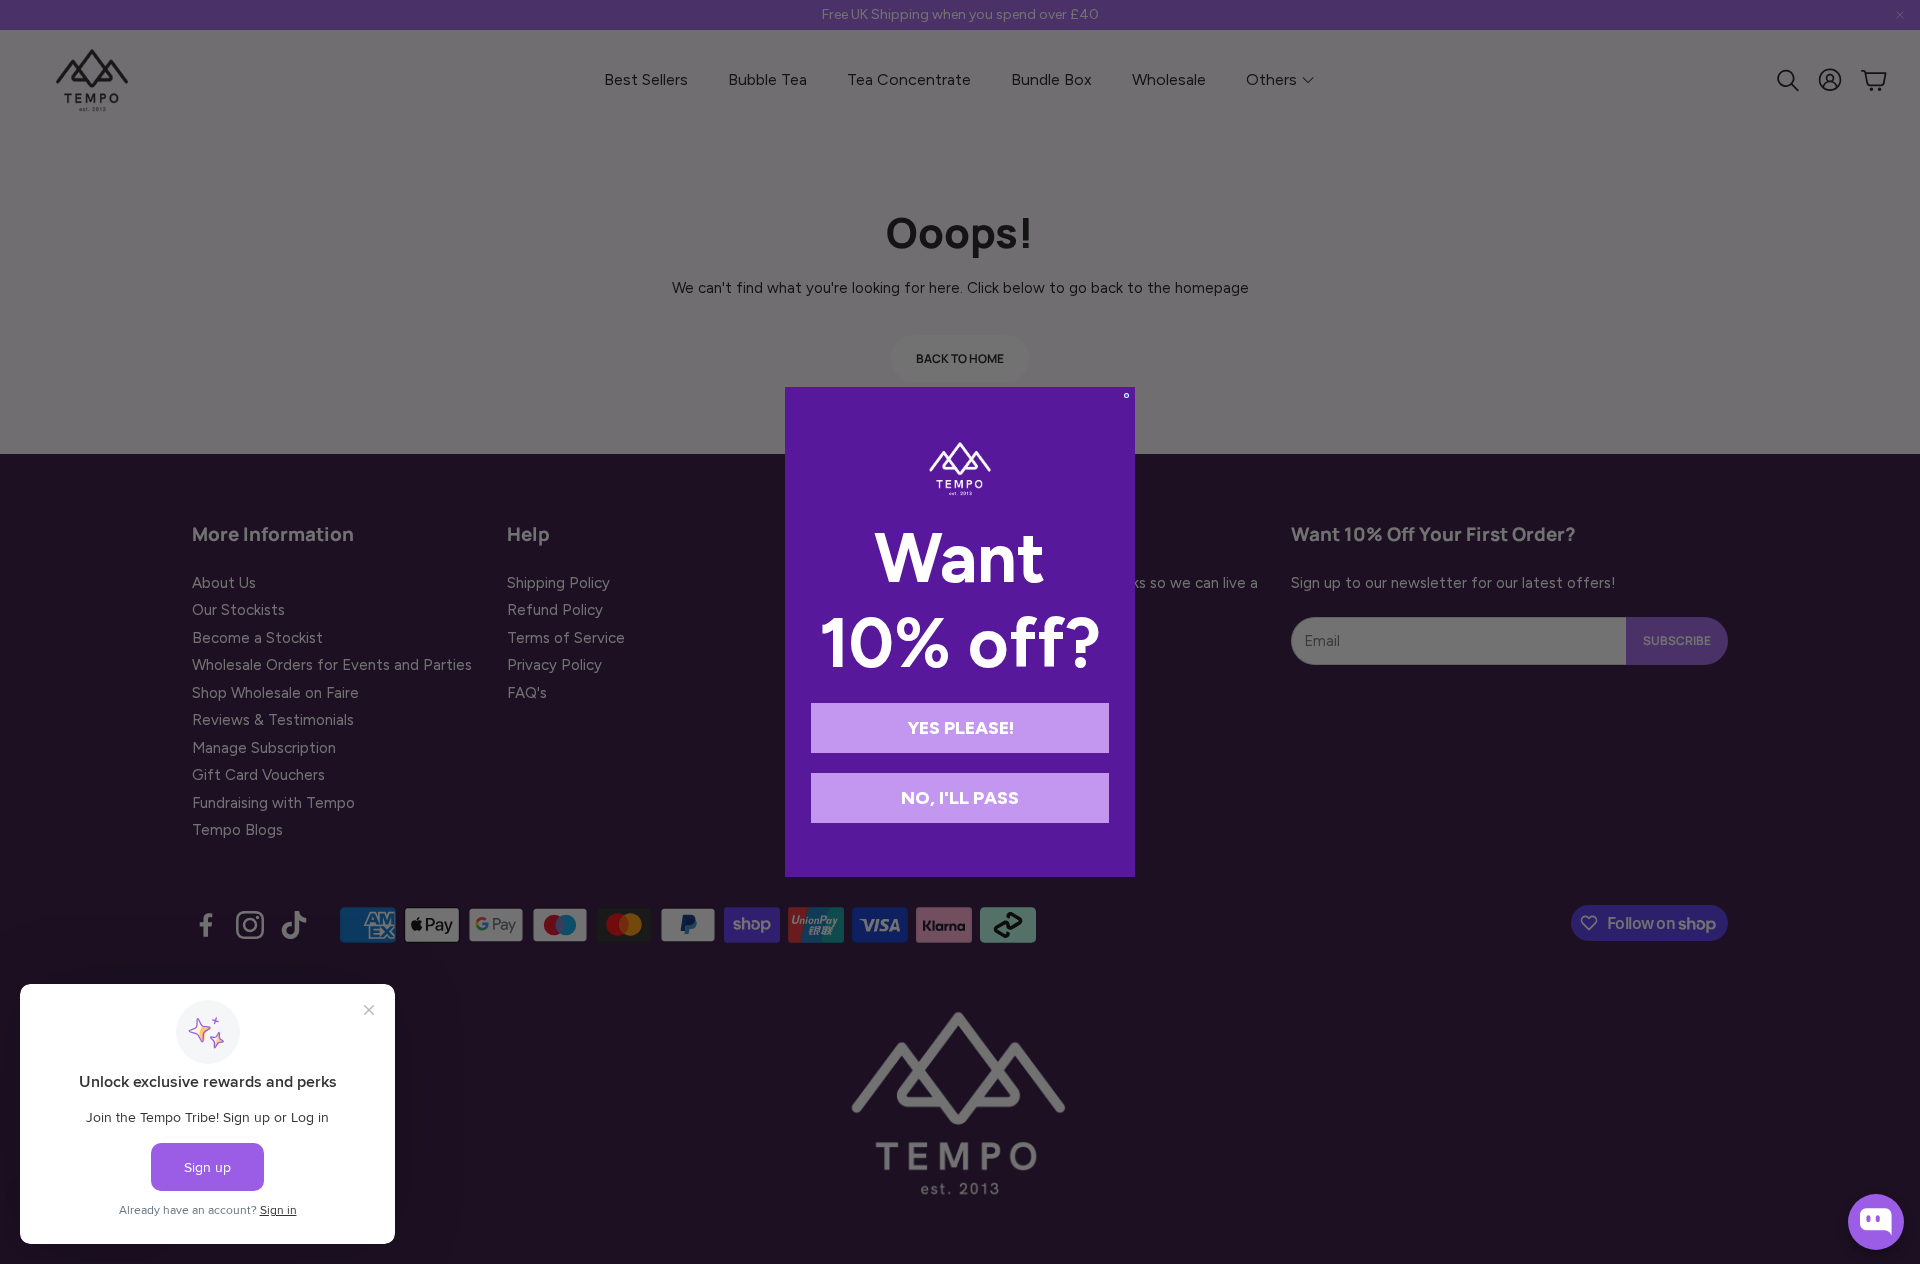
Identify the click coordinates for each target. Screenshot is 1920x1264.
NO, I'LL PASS (960, 798)
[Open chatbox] (1876, 1222)
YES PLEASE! (960, 728)
